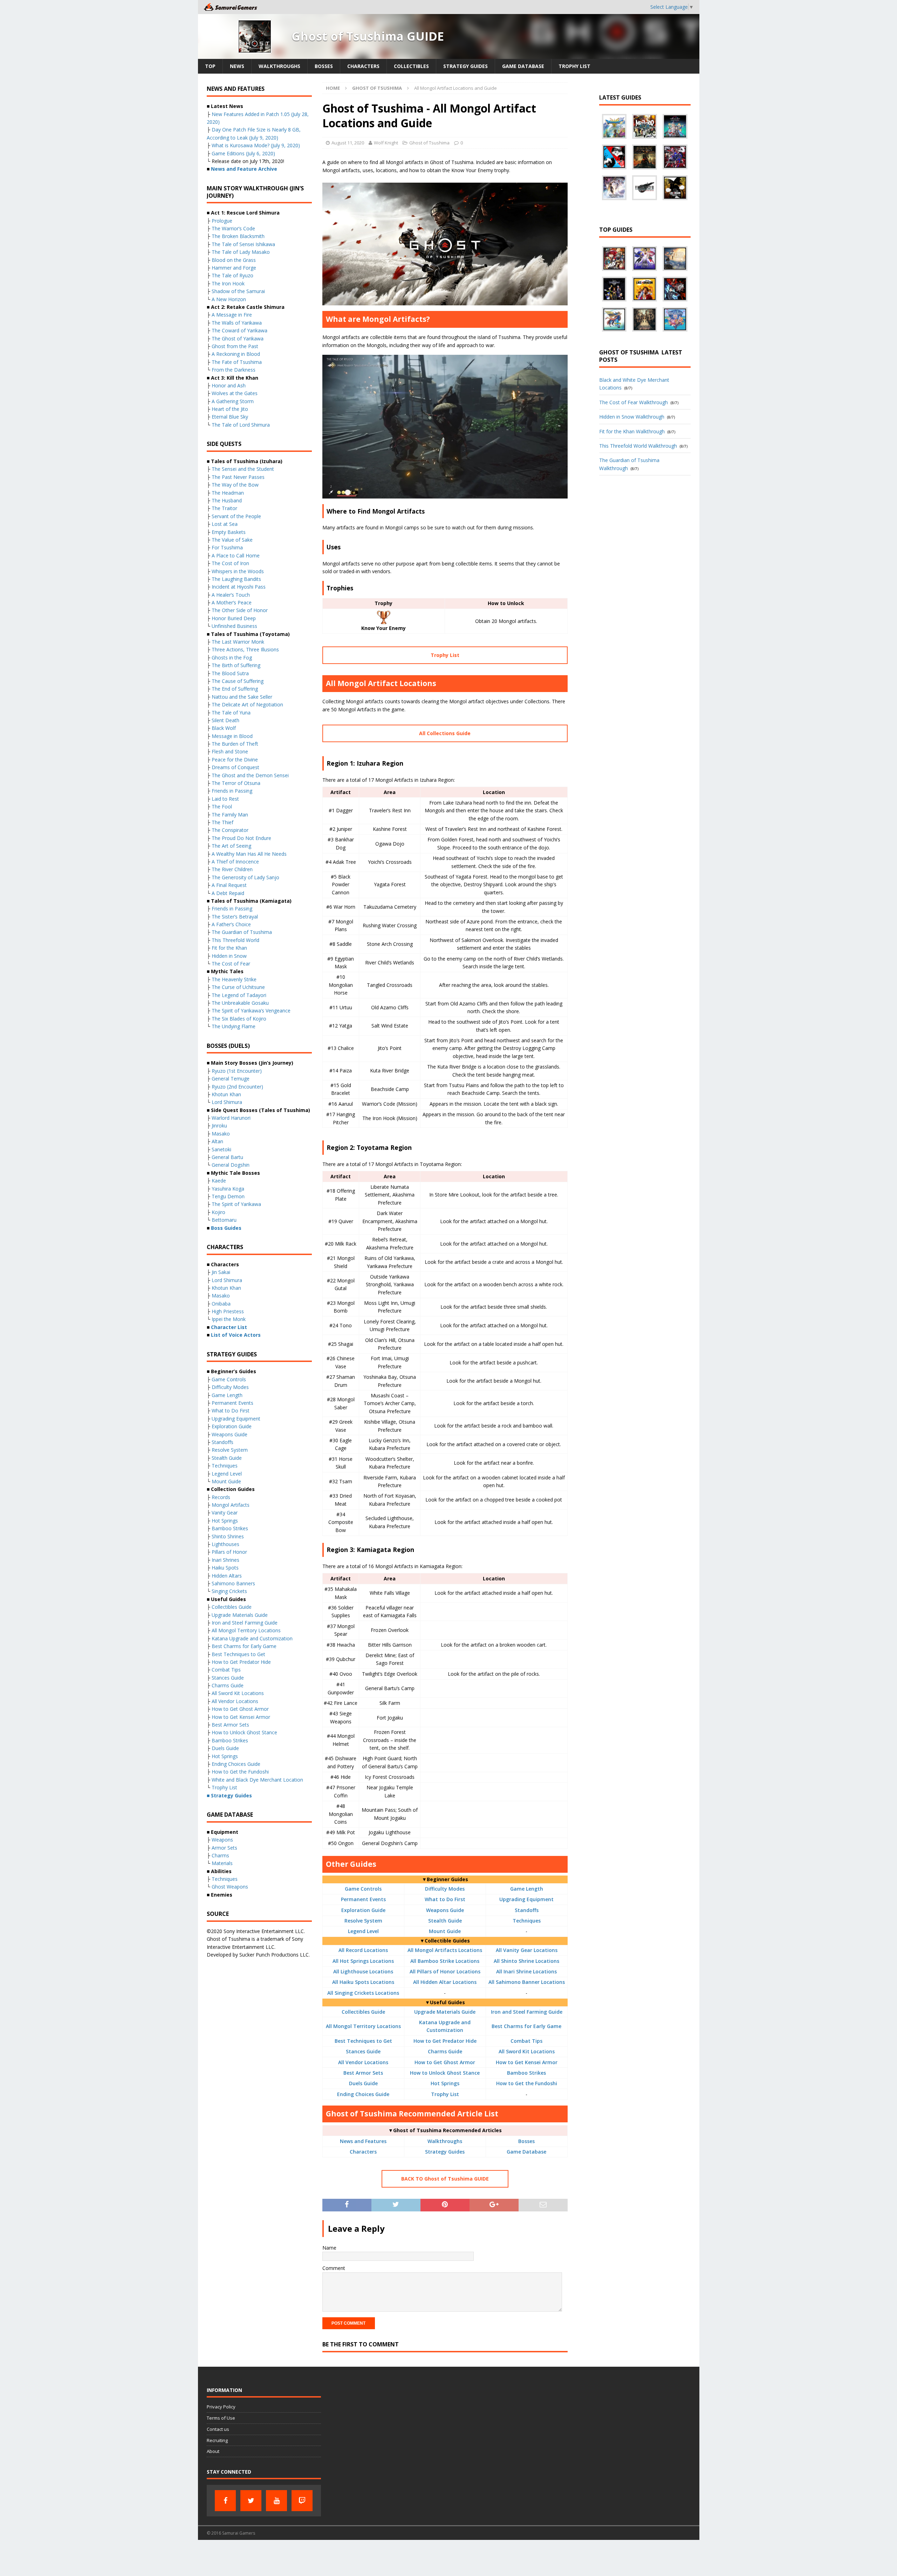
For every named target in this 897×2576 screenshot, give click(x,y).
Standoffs (527, 1910)
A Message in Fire (232, 315)
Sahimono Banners (233, 1583)
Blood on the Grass (234, 260)
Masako (221, 1134)
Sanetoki (221, 1149)
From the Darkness (234, 370)
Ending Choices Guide (363, 2094)
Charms (220, 1855)
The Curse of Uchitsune (238, 987)
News (237, 66)
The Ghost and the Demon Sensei (250, 775)
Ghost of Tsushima (429, 143)
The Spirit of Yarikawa (236, 1204)
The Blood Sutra (230, 673)
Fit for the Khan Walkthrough (632, 431)
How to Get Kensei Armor (527, 2062)
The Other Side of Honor (240, 610)
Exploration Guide (363, 1910)
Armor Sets (224, 1848)
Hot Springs (445, 2083)
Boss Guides (226, 1228)
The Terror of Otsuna (236, 783)
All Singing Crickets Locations (363, 1993)
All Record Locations (363, 1950)
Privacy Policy (221, 2407)
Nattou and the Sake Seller (242, 697)
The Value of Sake (232, 540)
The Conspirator (230, 830)
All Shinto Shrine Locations (526, 1961)
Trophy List (574, 66)
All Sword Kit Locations (527, 2051)
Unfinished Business (234, 626)
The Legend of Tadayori (239, 995)
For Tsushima (227, 547)
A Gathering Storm (233, 401)
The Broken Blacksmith (238, 236)
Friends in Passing (232, 791)
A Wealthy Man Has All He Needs (249, 854)
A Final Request (229, 885)
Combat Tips (526, 2041)
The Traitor (224, 508)
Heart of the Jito (230, 409)
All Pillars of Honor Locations (445, 1971)
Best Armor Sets (363, 2073)
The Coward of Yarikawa (239, 330)
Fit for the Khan (229, 948)
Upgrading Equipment (526, 1899)
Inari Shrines (225, 1560)
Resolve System (363, 1921)
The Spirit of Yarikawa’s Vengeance (251, 1011)
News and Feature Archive (244, 169)
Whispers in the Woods (238, 571)
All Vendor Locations (363, 2062)
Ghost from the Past (235, 346)
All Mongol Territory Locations (363, 2026)
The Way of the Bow (235, 485)
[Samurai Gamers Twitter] (251, 2501)
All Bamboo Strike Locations (445, 1961)
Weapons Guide (445, 1910)
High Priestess (228, 1311)
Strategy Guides (465, 66)
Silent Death (225, 720)
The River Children (232, 869)
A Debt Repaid (228, 893)
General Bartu (227, 1157)
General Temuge (231, 1079)
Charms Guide (445, 2051)
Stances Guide (363, 2051)
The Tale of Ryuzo (232, 275)
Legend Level (363, 1931)
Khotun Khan (226, 1094)
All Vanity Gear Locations (527, 1950)
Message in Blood (232, 736)
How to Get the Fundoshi (527, 2083)
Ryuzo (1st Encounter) (237, 1071)
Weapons (222, 1840)
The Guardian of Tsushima (242, 932)
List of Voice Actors (236, 1335)
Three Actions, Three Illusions (245, 649)
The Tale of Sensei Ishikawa (243, 244)
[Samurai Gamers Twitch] (302, 2501)
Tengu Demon (228, 1196)
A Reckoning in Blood (236, 354)
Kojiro (218, 1212)
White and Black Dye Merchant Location (257, 1780)
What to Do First (445, 1899)
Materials (222, 1863)
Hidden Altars (227, 1576)
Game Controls (363, 1889)
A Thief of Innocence (235, 862)
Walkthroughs (279, 66)
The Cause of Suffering (238, 681)
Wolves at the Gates (235, 393)
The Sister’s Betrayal (235, 917)
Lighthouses (225, 1544)
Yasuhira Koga (228, 1189)
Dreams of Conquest (235, 767)
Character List (229, 1327)
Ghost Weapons (230, 1887)
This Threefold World (235, 940)
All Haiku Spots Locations (363, 1982)
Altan (217, 1141)
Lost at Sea (225, 524)
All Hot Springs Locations (363, 1961)
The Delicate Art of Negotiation (247, 704)
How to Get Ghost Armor (445, 2062)
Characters (363, 66)
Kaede (219, 1181)
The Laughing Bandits (236, 579)
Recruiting (217, 2440)
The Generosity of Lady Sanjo (245, 877)
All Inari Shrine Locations (526, 1971)
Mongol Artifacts (231, 1505)
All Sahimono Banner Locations (527, 1982)
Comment (334, 2268)
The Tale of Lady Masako (241, 252)
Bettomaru (224, 1220)
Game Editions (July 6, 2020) (243, 153)
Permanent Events (363, 1899)
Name (329, 2248)
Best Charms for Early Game (526, 2026)
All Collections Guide (445, 733)
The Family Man (230, 815)
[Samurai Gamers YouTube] (276, 2501)
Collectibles (411, 66)
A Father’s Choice (231, 924)
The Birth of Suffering (236, 665)
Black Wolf (224, 728)
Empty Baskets (229, 532)
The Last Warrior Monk (238, 642)
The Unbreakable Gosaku (240, 1003)
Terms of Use (221, 2418)
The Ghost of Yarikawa (238, 338)
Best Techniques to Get (363, 2041)
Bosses (324, 66)
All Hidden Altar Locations (445, 1982)
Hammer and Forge (234, 268)
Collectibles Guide (363, 2012)
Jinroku (219, 1126)
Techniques (527, 1921)
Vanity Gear (225, 1513)
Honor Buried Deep (234, 618)
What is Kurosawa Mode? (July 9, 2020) (256, 145)
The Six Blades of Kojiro (239, 1019)
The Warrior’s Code (233, 228)
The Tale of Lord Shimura (241, 425)
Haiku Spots (225, 1568)
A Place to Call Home (236, 555)
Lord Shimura (227, 1102)
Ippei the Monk (229, 1319)
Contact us (218, 2429)
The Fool (222, 806)
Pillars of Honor (229, 1552)
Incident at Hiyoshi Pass (239, 587)
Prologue (222, 221)
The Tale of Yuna (231, 713)
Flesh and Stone (230, 751)
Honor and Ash (229, 385)
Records (221, 1497)
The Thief (222, 822)
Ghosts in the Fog (232, 657)
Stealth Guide (445, 1921)
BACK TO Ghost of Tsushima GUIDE (445, 2179)
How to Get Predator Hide (445, 2041)
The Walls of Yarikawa (237, 323)
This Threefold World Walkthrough (638, 446)
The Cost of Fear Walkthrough (634, 402)
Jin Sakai (221, 1272)
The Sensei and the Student (243, 469)
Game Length (527, 1889)
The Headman (228, 493)
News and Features (363, 2141)
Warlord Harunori (231, 1118)
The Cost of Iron (230, 563)
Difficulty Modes (445, 1889)
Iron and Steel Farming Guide (527, 2012)
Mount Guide (445, 1931)
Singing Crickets (229, 1591)
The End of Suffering (235, 689)
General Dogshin (231, 1165)
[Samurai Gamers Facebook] (225, 2501)
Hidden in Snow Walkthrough (632, 417)
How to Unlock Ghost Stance (445, 2073)
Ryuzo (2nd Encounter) (237, 1087)
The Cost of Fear (231, 964)
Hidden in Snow (229, 956)
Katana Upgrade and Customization (252, 1638)
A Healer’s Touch (231, 595)
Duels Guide (363, 2083)
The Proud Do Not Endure (241, 838)
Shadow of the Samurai (238, 291)
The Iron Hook (228, 283)
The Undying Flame (234, 1026)
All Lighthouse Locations (363, 1971)
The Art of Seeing (231, 846)
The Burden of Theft (235, 744)
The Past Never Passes (238, 477)
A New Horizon (229, 299)
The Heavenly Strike (234, 979)
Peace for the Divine (235, 760)
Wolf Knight (386, 143)
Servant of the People (236, 516)
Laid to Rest (225, 799)
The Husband (227, 500)
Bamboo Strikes (526, 2073)
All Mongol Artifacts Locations (445, 1950)
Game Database (523, 66)
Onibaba (221, 1304)
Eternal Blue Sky (230, 417)
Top (210, 66)
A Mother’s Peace (232, 602)
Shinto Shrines (228, 1536)
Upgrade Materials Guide (445, 2012)
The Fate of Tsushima (237, 362)
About (213, 2451)
